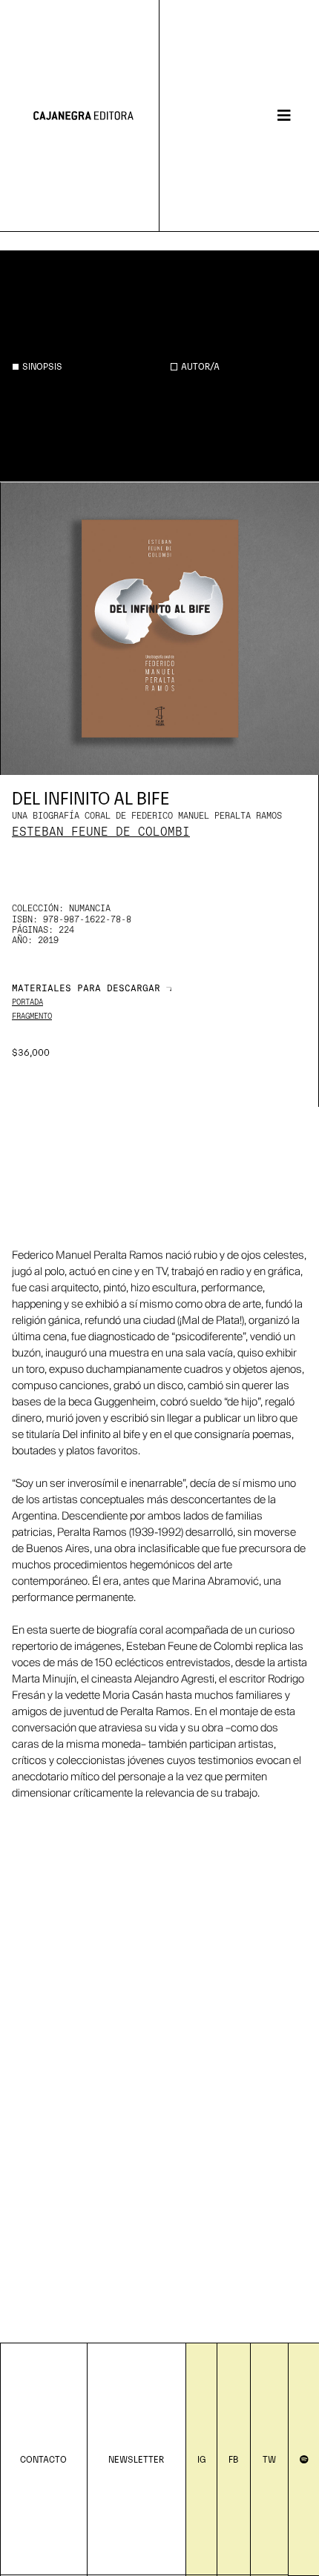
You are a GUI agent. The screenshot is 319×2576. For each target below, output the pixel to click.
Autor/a (200, 366)
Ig (202, 2459)
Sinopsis (42, 366)
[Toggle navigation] (284, 116)
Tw (269, 2459)
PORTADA (27, 1002)
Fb (234, 2459)
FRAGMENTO (32, 1016)
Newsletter (136, 2459)
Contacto (43, 2459)
